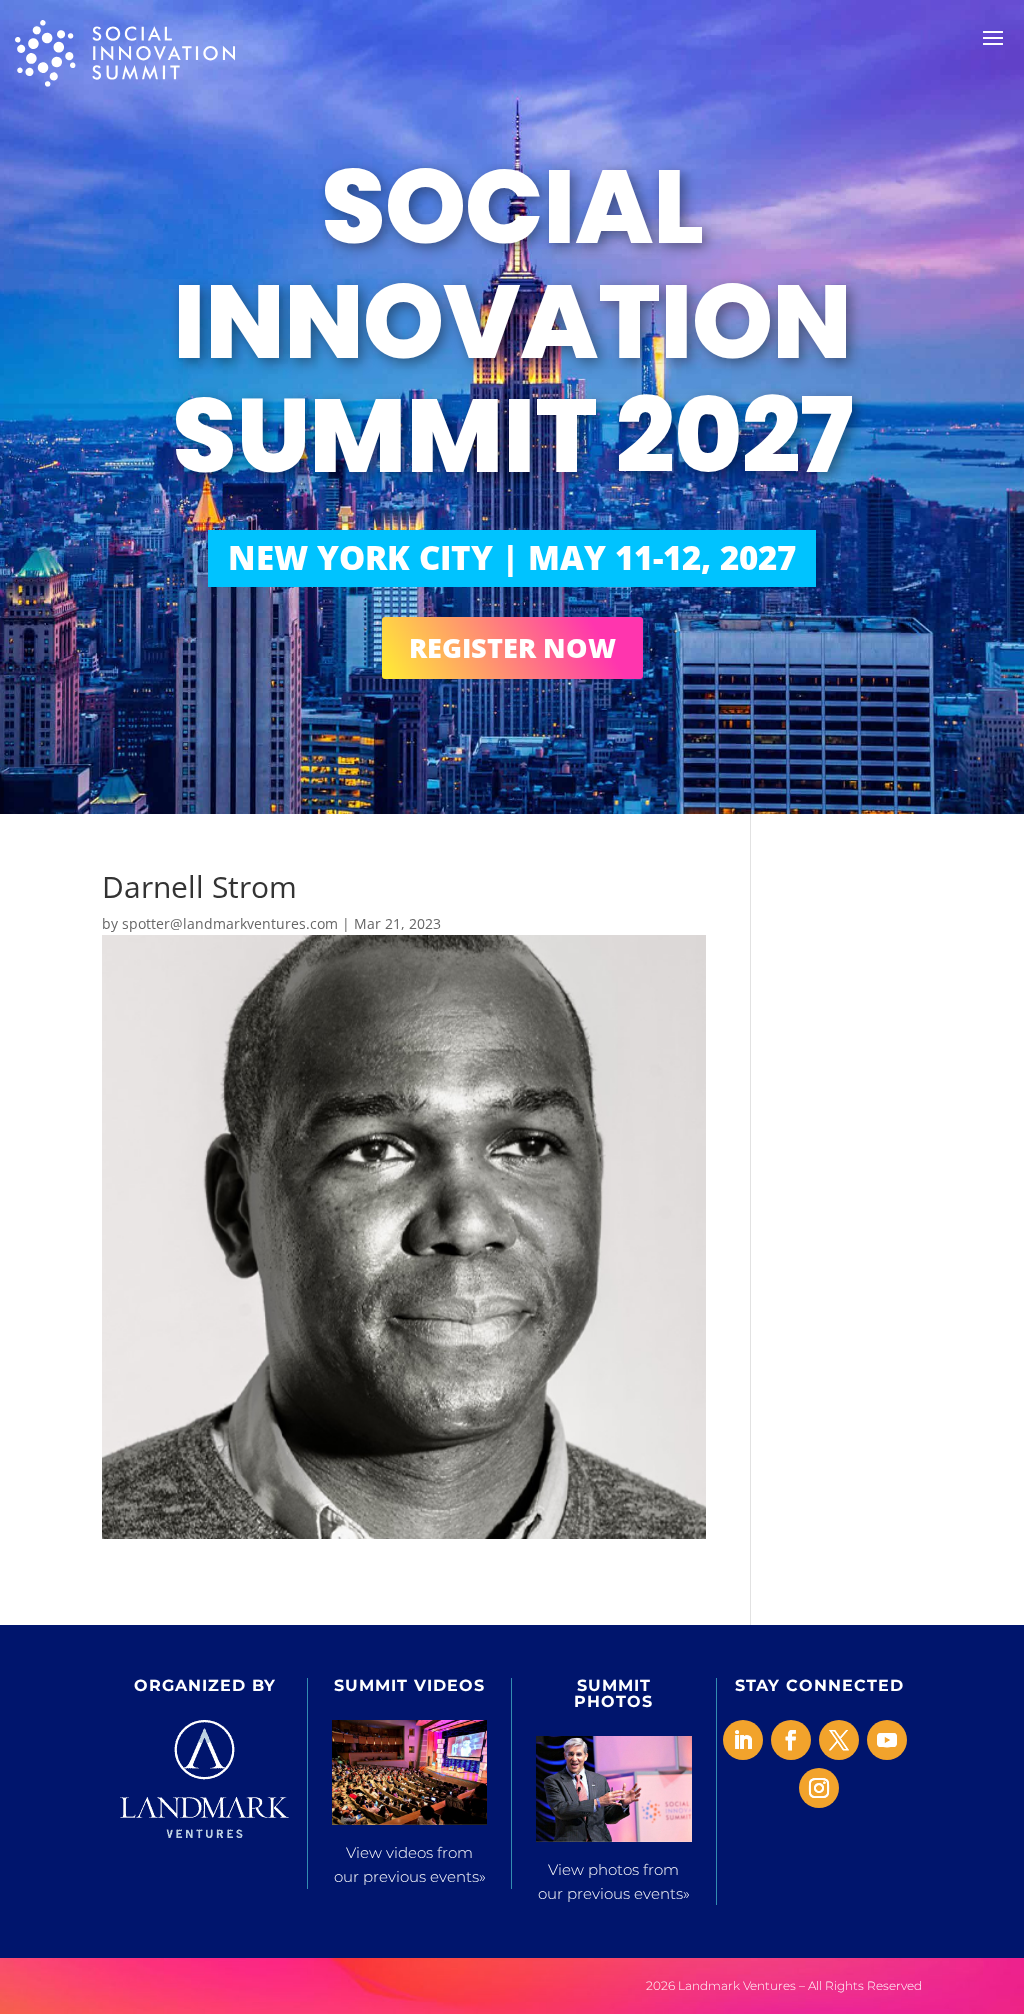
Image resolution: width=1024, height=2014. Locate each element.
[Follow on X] (839, 1740)
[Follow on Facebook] (791, 1740)
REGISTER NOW (512, 647)
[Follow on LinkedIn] (743, 1740)
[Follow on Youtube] (887, 1740)
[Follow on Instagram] (819, 1788)
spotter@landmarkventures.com (230, 923)
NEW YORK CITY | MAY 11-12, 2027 (512, 557)
